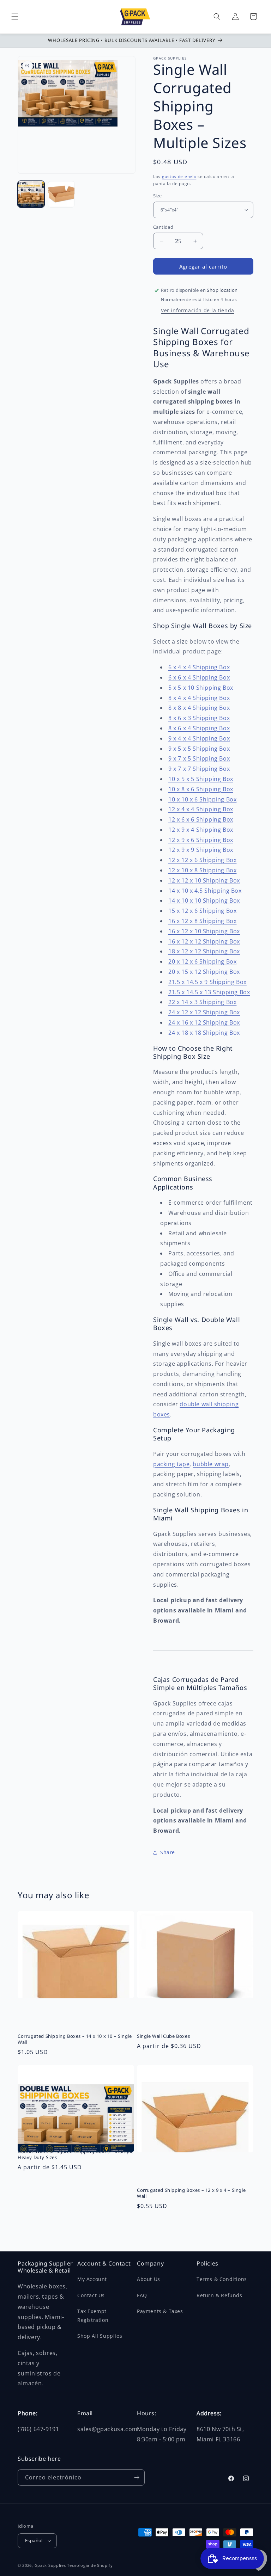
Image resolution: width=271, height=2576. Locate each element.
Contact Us (91, 2295)
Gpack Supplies (50, 2565)
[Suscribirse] (137, 2477)
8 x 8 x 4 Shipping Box (199, 708)
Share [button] (168, 1852)
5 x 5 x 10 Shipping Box (201, 688)
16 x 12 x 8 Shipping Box (202, 921)
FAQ (142, 2295)
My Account (92, 2279)
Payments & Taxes (160, 2311)
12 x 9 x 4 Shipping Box (201, 830)
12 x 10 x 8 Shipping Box (202, 870)
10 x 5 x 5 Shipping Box (201, 779)
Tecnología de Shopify (90, 2565)
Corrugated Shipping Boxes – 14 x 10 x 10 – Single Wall (75, 2039)
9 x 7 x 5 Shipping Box (199, 758)
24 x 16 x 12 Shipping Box (204, 1022)
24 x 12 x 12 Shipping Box (204, 1012)
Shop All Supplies (100, 2336)
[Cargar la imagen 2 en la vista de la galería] (61, 194)
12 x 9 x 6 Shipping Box (201, 840)
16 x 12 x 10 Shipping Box (204, 931)
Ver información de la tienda (198, 310)
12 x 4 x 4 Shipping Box (201, 809)
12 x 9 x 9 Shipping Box (201, 850)
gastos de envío (179, 176)
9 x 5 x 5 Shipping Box (199, 749)
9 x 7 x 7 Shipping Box (199, 769)
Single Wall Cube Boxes (163, 2036)
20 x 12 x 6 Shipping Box (202, 961)
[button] (15, 17)
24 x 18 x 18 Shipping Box (204, 1033)
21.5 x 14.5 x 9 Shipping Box (207, 982)
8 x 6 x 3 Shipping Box (199, 718)
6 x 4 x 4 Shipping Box (199, 667)
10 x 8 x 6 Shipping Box (201, 789)
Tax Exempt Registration (93, 2316)
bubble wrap (211, 1464)
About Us (149, 2279)
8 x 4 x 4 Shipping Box (199, 698)
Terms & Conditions (222, 2279)
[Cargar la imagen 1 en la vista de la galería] (31, 194)
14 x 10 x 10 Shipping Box (204, 900)
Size (158, 196)
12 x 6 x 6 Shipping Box (201, 819)
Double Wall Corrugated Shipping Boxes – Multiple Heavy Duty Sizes (76, 2154)
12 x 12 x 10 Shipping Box (204, 880)
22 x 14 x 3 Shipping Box (202, 1002)
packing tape (171, 1464)
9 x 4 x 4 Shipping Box (199, 738)
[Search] (217, 17)
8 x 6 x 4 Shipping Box (199, 728)
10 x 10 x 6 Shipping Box (202, 799)
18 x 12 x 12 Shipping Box (204, 951)
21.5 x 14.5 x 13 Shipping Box (209, 992)
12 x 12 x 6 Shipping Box (202, 860)
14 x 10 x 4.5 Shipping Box (205, 891)
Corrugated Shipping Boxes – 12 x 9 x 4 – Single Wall (191, 2193)
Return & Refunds (219, 2295)
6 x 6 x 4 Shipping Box (199, 677)
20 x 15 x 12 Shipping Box (204, 972)
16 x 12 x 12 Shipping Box (204, 941)
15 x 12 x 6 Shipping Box (202, 911)
